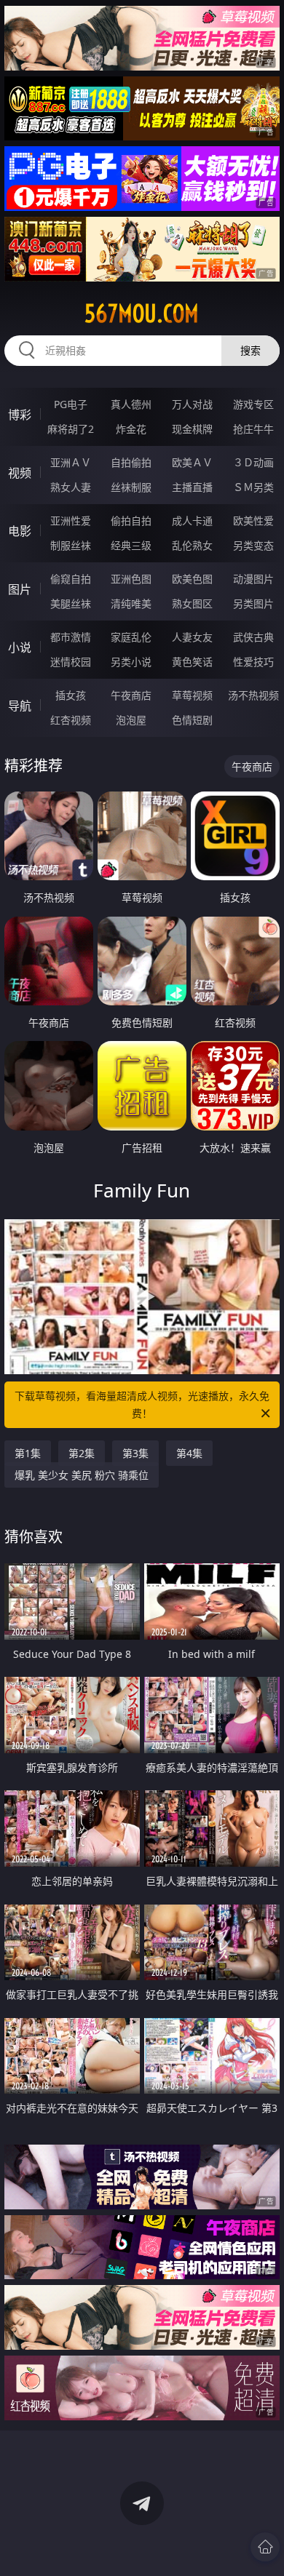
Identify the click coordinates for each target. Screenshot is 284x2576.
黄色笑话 (192, 662)
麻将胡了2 (71, 429)
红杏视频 (71, 720)
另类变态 (253, 545)
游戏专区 (253, 404)
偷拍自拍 (131, 521)
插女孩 (71, 695)
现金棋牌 (192, 429)
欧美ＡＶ (192, 462)
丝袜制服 (131, 487)
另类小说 (131, 662)
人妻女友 (192, 637)
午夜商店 (131, 695)
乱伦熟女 (192, 545)
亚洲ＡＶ (71, 462)
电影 (20, 531)
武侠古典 (253, 637)
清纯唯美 (131, 603)
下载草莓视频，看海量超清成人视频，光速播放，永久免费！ (142, 1404)
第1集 (28, 1453)
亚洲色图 (131, 579)
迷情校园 (71, 662)
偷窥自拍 (71, 579)
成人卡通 (192, 521)
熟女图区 (192, 603)
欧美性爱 (253, 521)
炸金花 (131, 429)
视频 (20, 473)
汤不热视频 (253, 695)
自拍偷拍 (131, 462)
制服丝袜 (71, 545)
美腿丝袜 (71, 603)
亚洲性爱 (71, 521)
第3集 (135, 1453)
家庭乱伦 (131, 637)
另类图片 (253, 603)
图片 (20, 589)
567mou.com (142, 314)
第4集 (189, 1453)
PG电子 (71, 404)
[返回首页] (265, 2547)
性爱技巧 (253, 662)
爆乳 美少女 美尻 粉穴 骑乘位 (82, 1475)
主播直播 (192, 487)
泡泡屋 (131, 720)
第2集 (82, 1453)
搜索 (251, 350)
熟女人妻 (71, 487)
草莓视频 (192, 695)
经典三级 (131, 545)
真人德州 (131, 404)
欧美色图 (192, 579)
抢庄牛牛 (253, 429)
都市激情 (71, 637)
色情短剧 (192, 720)
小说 (20, 647)
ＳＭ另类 (253, 487)
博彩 (20, 415)
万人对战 (192, 404)
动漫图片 (253, 579)
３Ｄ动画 (253, 462)
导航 (20, 706)
